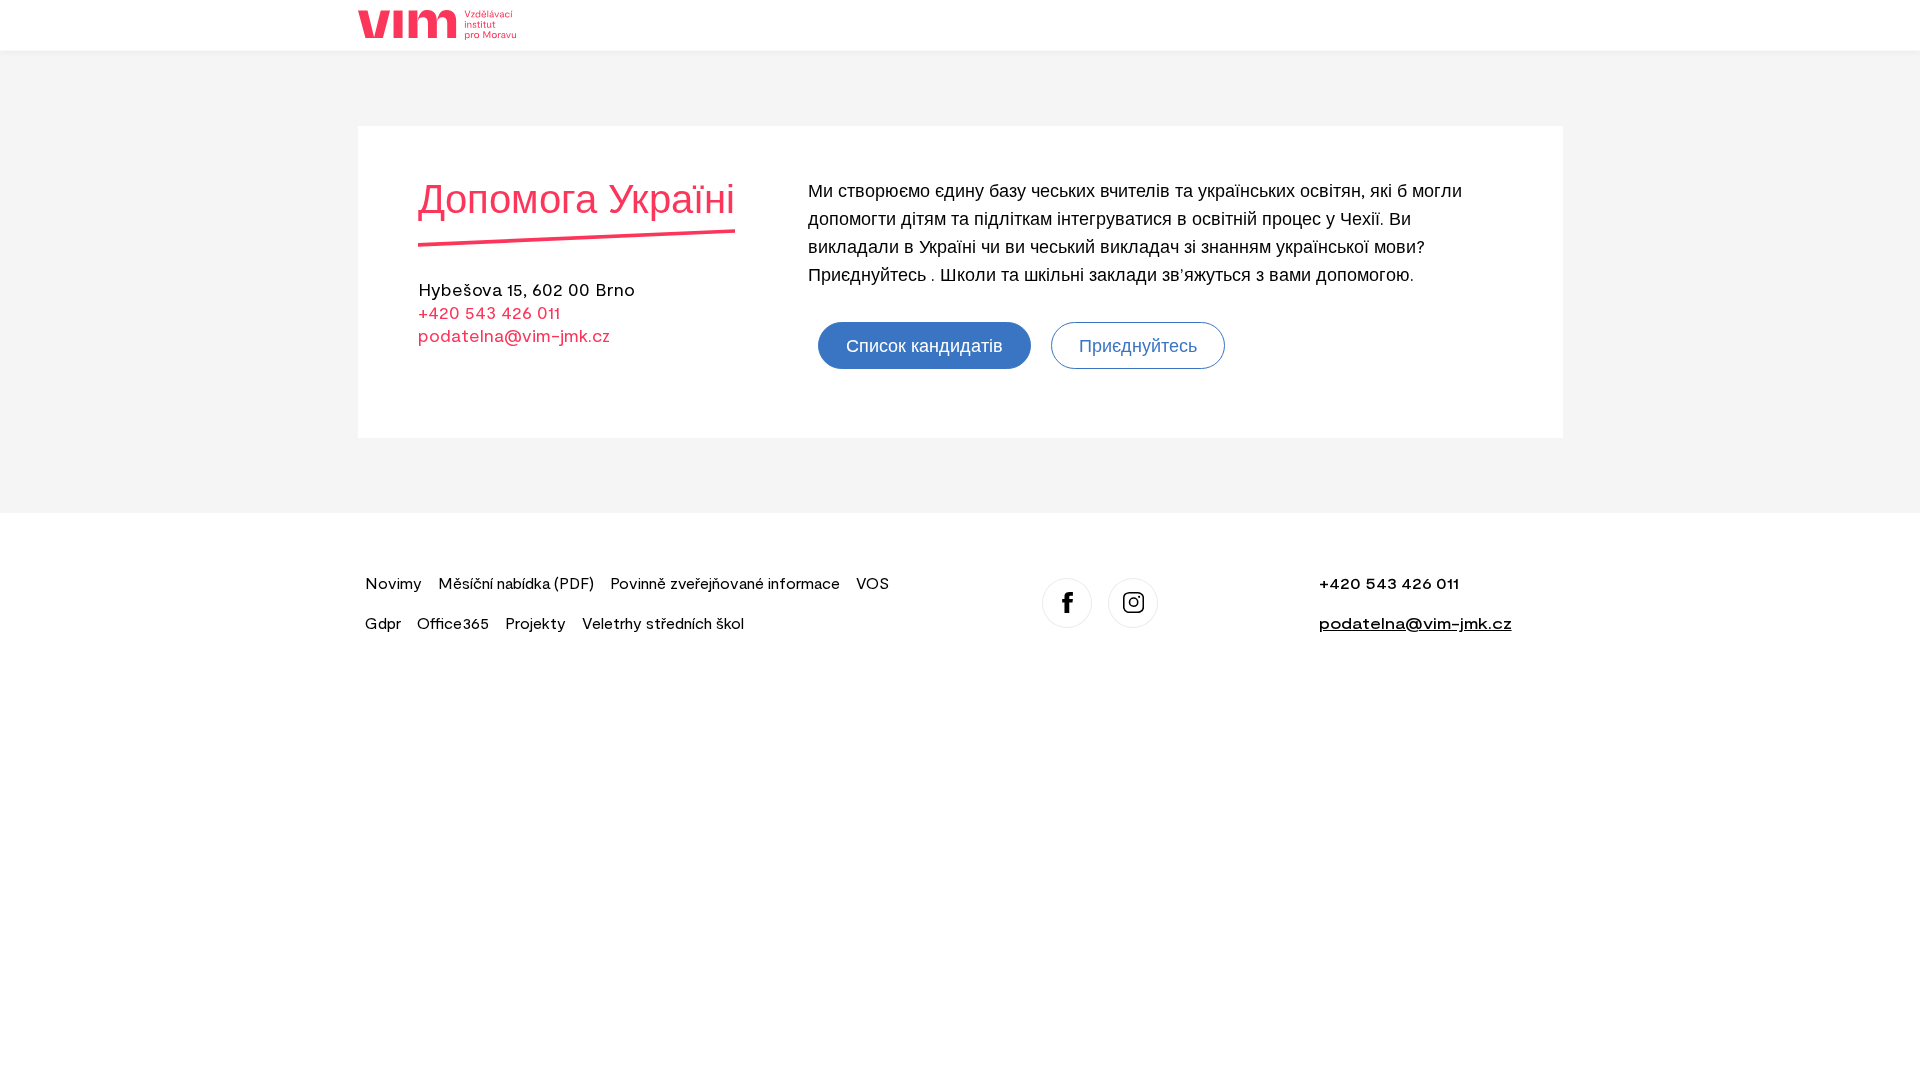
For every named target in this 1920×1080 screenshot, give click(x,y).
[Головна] (444, 25)
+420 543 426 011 (489, 312)
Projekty (535, 622)
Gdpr (383, 622)
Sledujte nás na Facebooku (1067, 603)
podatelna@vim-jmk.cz (514, 335)
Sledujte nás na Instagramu (1133, 603)
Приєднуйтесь (1138, 345)
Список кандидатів (924, 345)
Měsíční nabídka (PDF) (516, 582)
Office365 (453, 622)
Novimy (393, 582)
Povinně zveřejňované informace (725, 582)
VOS (872, 582)
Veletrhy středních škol (663, 622)
